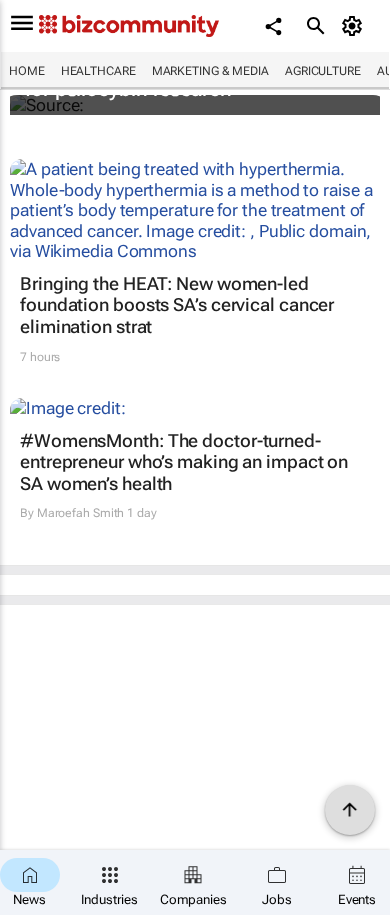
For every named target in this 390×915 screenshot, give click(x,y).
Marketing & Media (210, 71)
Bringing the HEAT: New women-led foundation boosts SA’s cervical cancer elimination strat (177, 305)
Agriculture (323, 71)
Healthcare (98, 71)
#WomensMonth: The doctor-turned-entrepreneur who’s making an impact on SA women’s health (184, 462)
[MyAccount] (355, 26)
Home (27, 71)
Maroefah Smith (81, 513)
